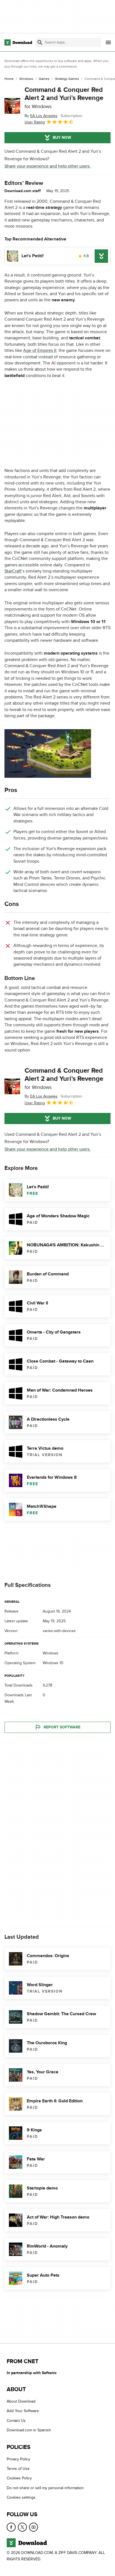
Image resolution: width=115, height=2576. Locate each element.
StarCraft (13, 571)
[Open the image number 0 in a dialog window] (48, 753)
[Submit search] (40, 42)
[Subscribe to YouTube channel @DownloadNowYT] (33, 2527)
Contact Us (16, 2421)
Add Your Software (23, 2411)
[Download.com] (18, 42)
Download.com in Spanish (29, 2430)
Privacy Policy (18, 2459)
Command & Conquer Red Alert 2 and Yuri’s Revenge (64, 98)
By (41, 116)
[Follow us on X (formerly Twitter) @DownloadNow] (22, 2527)
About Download (21, 2401)
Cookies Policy (19, 2478)
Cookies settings (21, 2498)
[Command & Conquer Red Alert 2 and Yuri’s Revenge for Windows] (12, 106)
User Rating (35, 122)
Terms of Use (18, 2469)
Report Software (62, 1727)
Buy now (62, 138)
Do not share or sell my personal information (45, 2488)
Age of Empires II (40, 350)
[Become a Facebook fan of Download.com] (11, 2527)
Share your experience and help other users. (48, 166)
